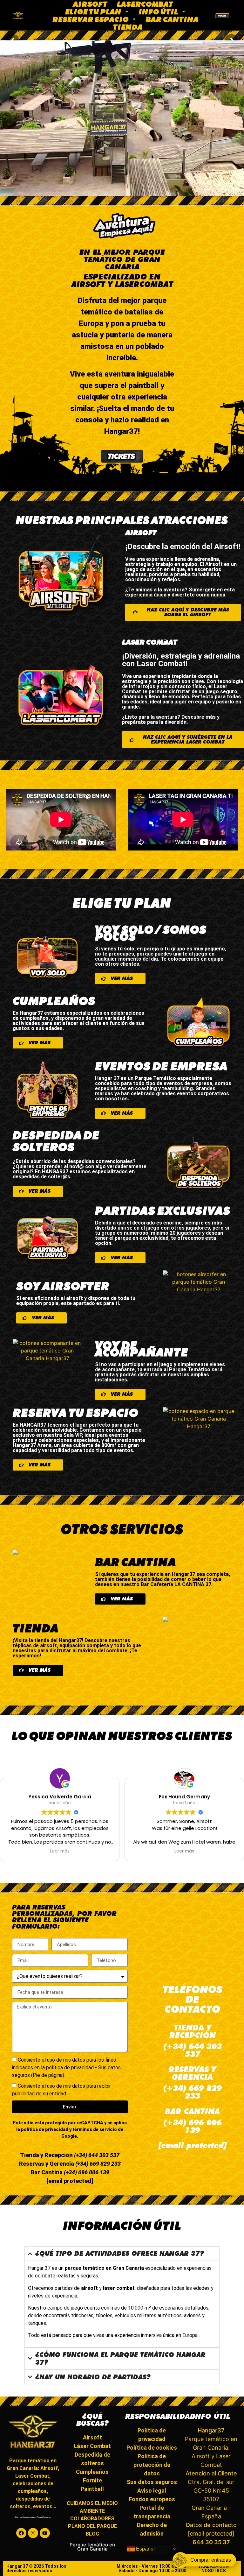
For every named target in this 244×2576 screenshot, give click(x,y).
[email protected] (193, 2145)
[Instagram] (33, 2533)
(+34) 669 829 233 (97, 2164)
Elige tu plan (93, 11)
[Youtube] (45, 2533)
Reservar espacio (91, 19)
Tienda (128, 27)
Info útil (158, 11)
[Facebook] (21, 2533)
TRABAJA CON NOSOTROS (213, 2568)
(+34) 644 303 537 (96, 2155)
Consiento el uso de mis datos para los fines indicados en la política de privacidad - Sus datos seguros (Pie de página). (66, 2068)
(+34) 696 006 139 (86, 2172)
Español (145, 2549)
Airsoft (90, 4)
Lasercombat (145, 4)
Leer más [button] (60, 1851)
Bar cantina (172, 19)
